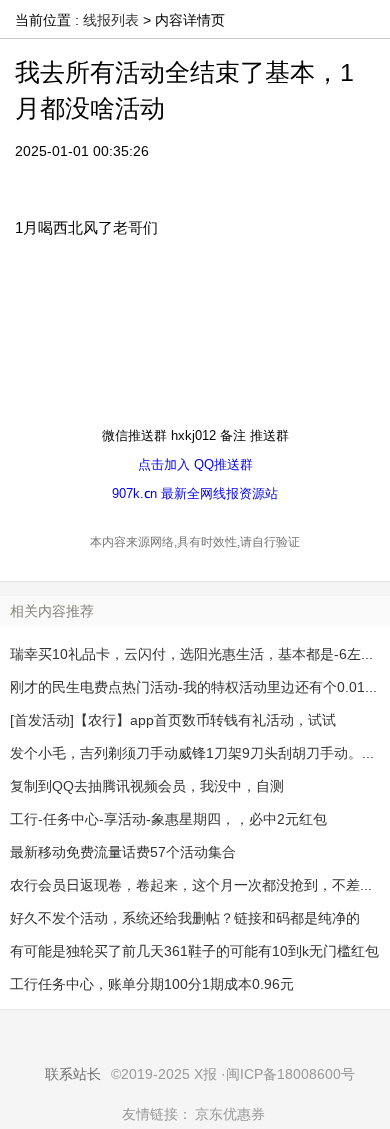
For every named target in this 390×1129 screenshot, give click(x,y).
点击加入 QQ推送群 (195, 464)
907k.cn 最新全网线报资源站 (195, 493)
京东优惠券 (230, 1114)
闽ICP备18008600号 (290, 1074)
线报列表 (111, 20)
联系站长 (73, 1074)
